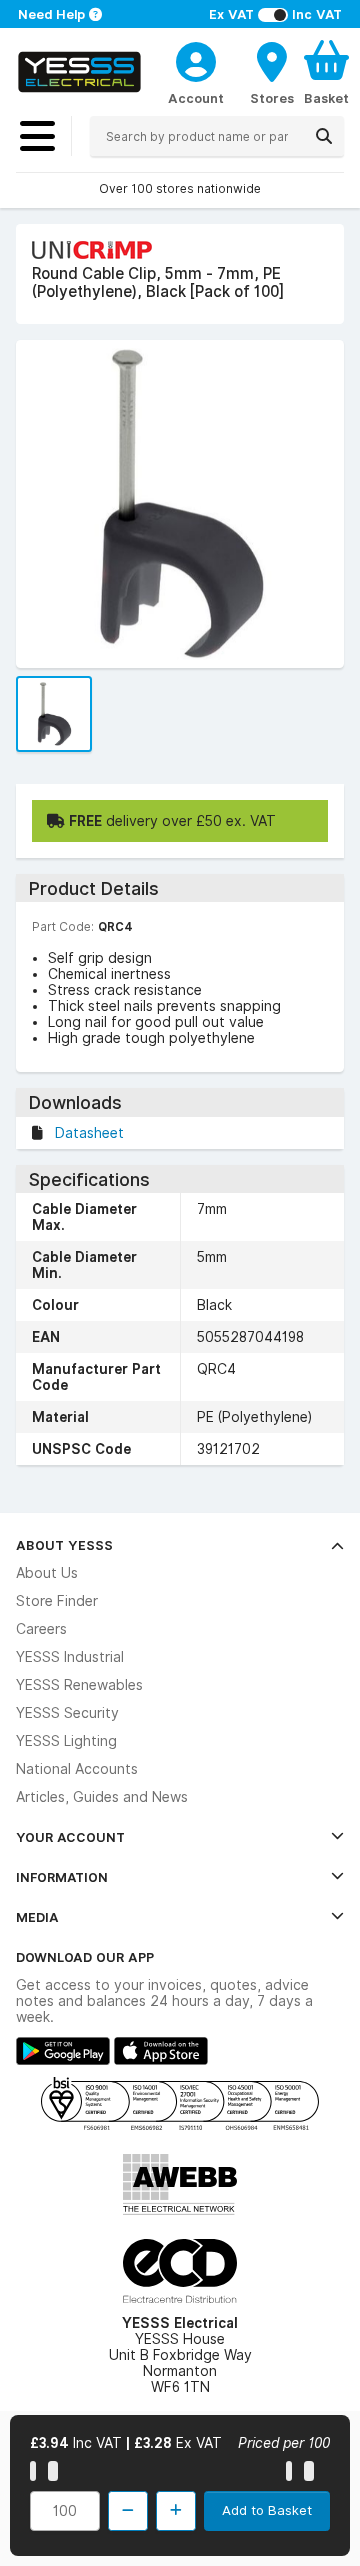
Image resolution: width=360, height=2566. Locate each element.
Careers (41, 1629)
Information (62, 1877)
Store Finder (57, 1601)
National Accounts (77, 1769)
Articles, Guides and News (102, 1797)
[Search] (324, 136)
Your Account (70, 1837)
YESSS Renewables (79, 1685)
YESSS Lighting (66, 1741)
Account (196, 98)
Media (37, 1917)
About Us (47, 1573)
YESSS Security (67, 1713)
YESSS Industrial (70, 1657)
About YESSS (64, 1545)
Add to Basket (267, 2510)
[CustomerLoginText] (196, 59)
